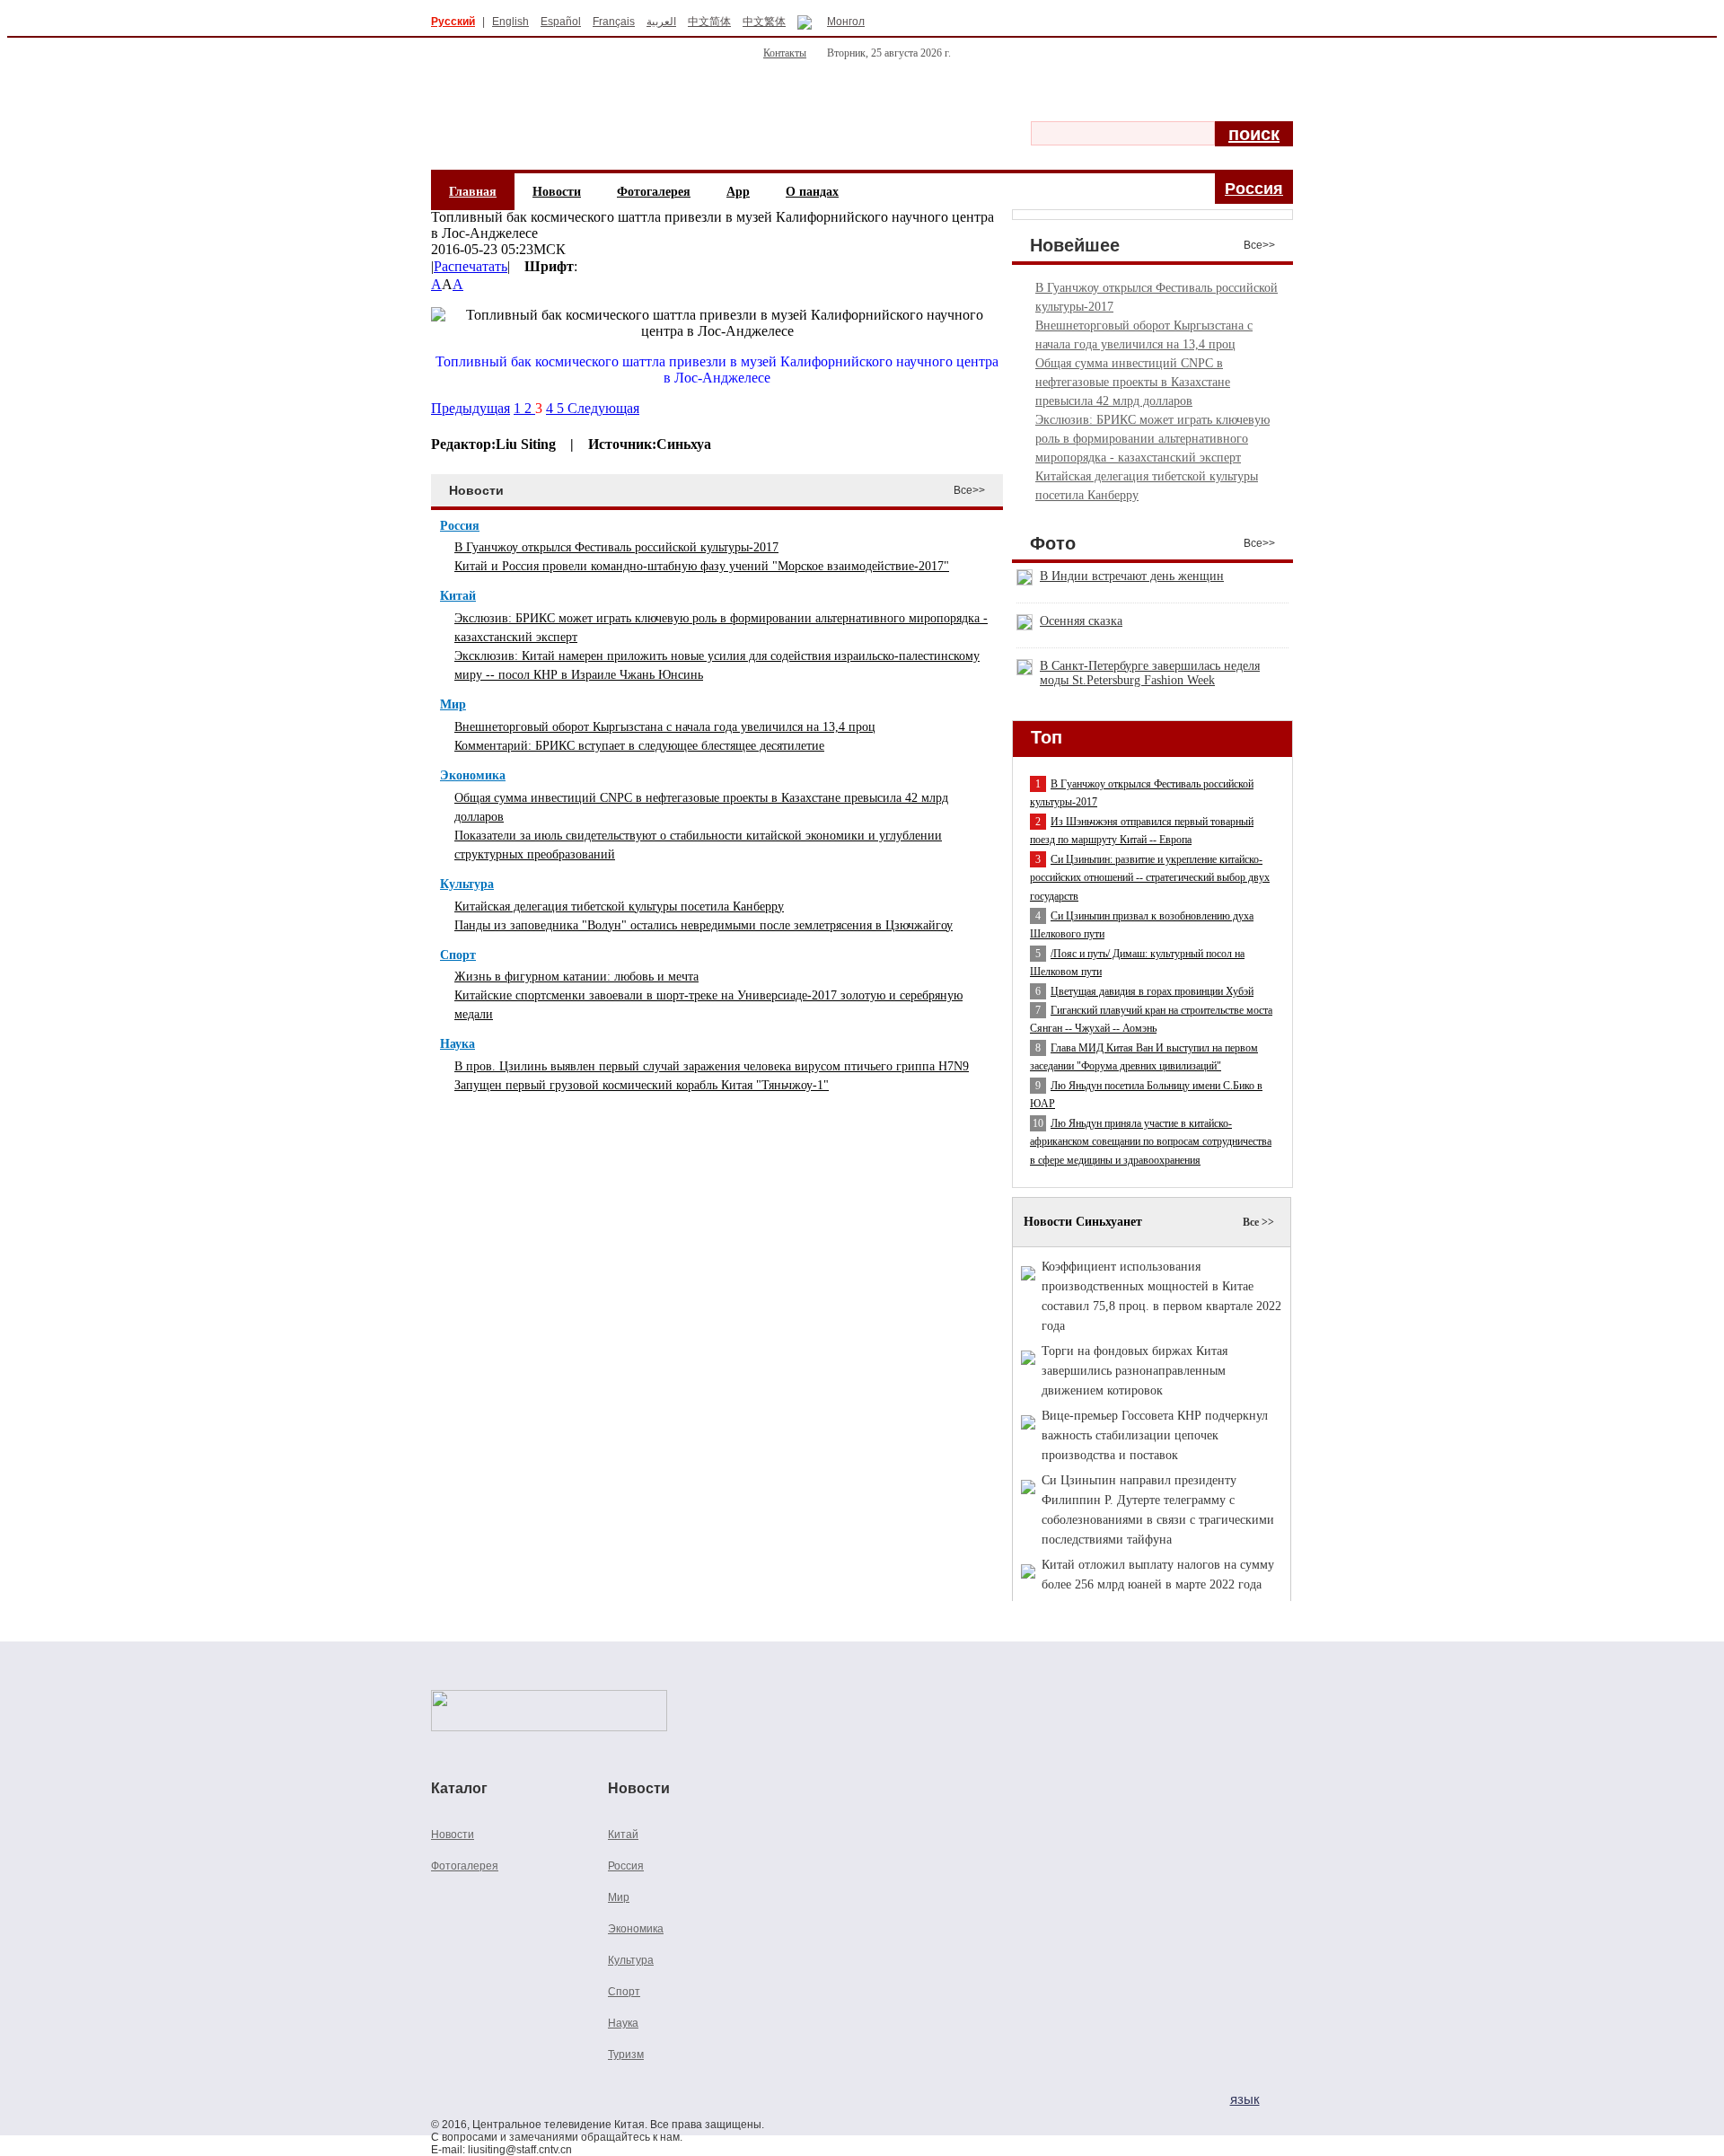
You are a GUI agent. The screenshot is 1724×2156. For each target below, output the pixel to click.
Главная (473, 192)
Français (614, 22)
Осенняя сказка (1081, 621)
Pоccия (1254, 189)
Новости (557, 192)
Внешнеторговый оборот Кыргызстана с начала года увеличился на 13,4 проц (665, 727)
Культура (467, 884)
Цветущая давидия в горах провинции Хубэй (1152, 991)
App (738, 192)
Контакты (785, 53)
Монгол (846, 22)
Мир (453, 704)
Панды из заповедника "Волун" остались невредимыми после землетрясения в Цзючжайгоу (704, 925)
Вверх (1219, 1626)
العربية (661, 22)
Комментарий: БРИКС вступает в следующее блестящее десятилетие (639, 746)
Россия (460, 526)
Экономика (473, 775)
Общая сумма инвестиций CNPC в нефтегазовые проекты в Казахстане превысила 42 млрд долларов (1133, 382)
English (510, 22)
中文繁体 (764, 22)
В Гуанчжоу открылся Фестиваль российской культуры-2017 (616, 547)
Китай (458, 596)
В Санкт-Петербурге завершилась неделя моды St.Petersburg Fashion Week (1150, 673)
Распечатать (471, 266)
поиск (1254, 134)
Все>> (969, 490)
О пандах (812, 192)
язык (1245, 2099)
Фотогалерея (654, 192)
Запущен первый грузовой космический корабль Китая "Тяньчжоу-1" (642, 1085)
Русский (453, 22)
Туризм (626, 2055)
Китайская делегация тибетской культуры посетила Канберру (619, 906)
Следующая (603, 408)
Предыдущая (471, 408)
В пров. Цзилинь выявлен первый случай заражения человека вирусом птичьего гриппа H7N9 (712, 1066)
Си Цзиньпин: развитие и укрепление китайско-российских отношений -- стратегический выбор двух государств (1150, 878)
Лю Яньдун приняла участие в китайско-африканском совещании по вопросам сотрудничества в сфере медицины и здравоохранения (1151, 1142)
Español (561, 22)
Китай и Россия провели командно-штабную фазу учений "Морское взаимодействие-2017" (702, 566)
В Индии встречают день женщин (1132, 576)
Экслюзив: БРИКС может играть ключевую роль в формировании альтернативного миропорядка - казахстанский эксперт (1152, 439)
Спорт (458, 955)
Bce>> (1259, 245)
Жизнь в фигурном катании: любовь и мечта (576, 977)
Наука (457, 1044)
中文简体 (709, 22)
